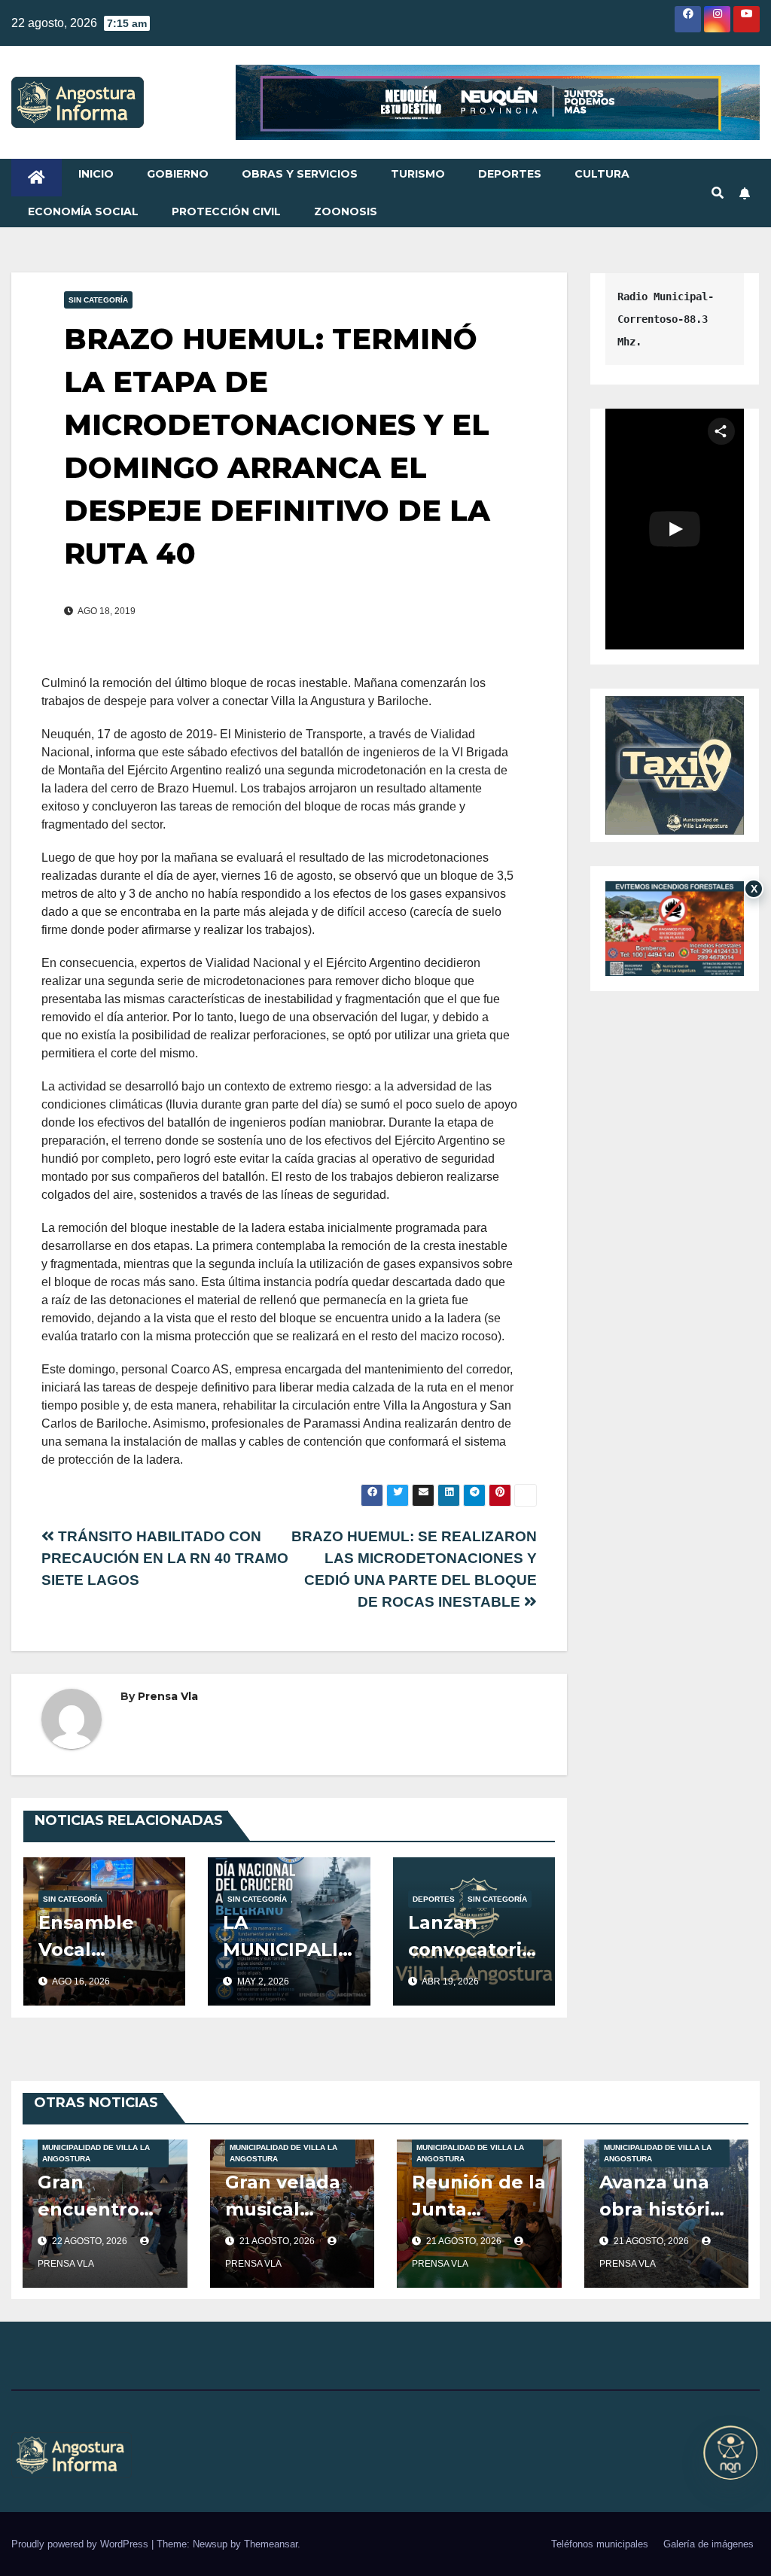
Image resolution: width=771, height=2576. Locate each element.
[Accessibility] (730, 2453)
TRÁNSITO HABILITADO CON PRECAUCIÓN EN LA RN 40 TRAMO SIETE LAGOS (165, 1558)
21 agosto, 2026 (278, 2241)
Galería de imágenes (709, 2544)
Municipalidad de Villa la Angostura (96, 2153)
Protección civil (226, 211)
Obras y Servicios (300, 174)
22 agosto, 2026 (91, 2241)
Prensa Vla (168, 1696)
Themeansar (271, 2544)
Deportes (510, 174)
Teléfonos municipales (600, 2544)
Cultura (602, 174)
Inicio (96, 174)
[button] (718, 193)
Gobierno (178, 174)
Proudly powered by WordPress (81, 2544)
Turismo (418, 174)
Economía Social (83, 211)
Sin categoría (98, 300)
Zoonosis (346, 211)
